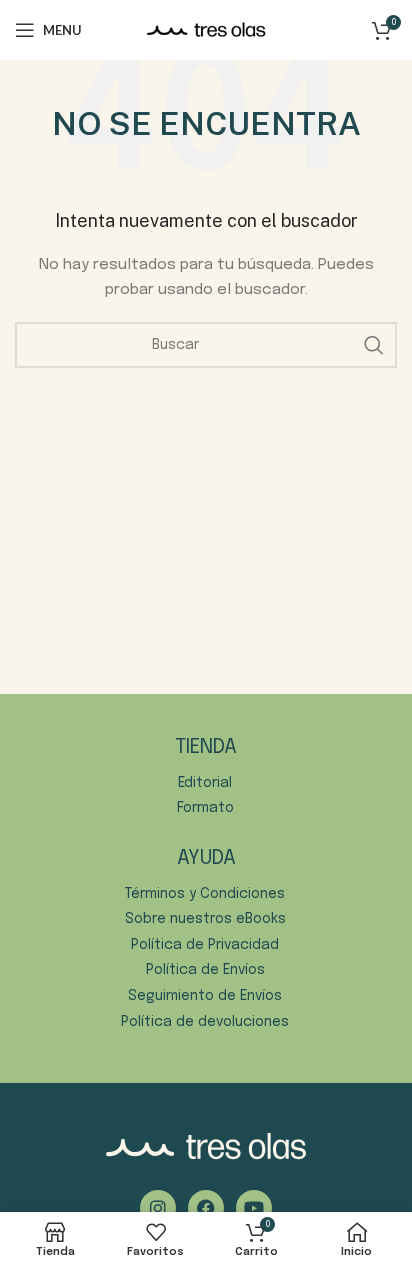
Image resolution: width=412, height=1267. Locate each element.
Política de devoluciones (205, 1022)
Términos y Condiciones (205, 894)
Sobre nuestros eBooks (205, 919)
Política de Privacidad (205, 945)
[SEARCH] (374, 345)
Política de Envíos (205, 970)
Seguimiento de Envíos (205, 996)
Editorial (205, 783)
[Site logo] (206, 30)
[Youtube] (254, 1208)
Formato (205, 808)
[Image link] (206, 1146)
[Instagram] (158, 1208)
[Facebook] (206, 1208)
